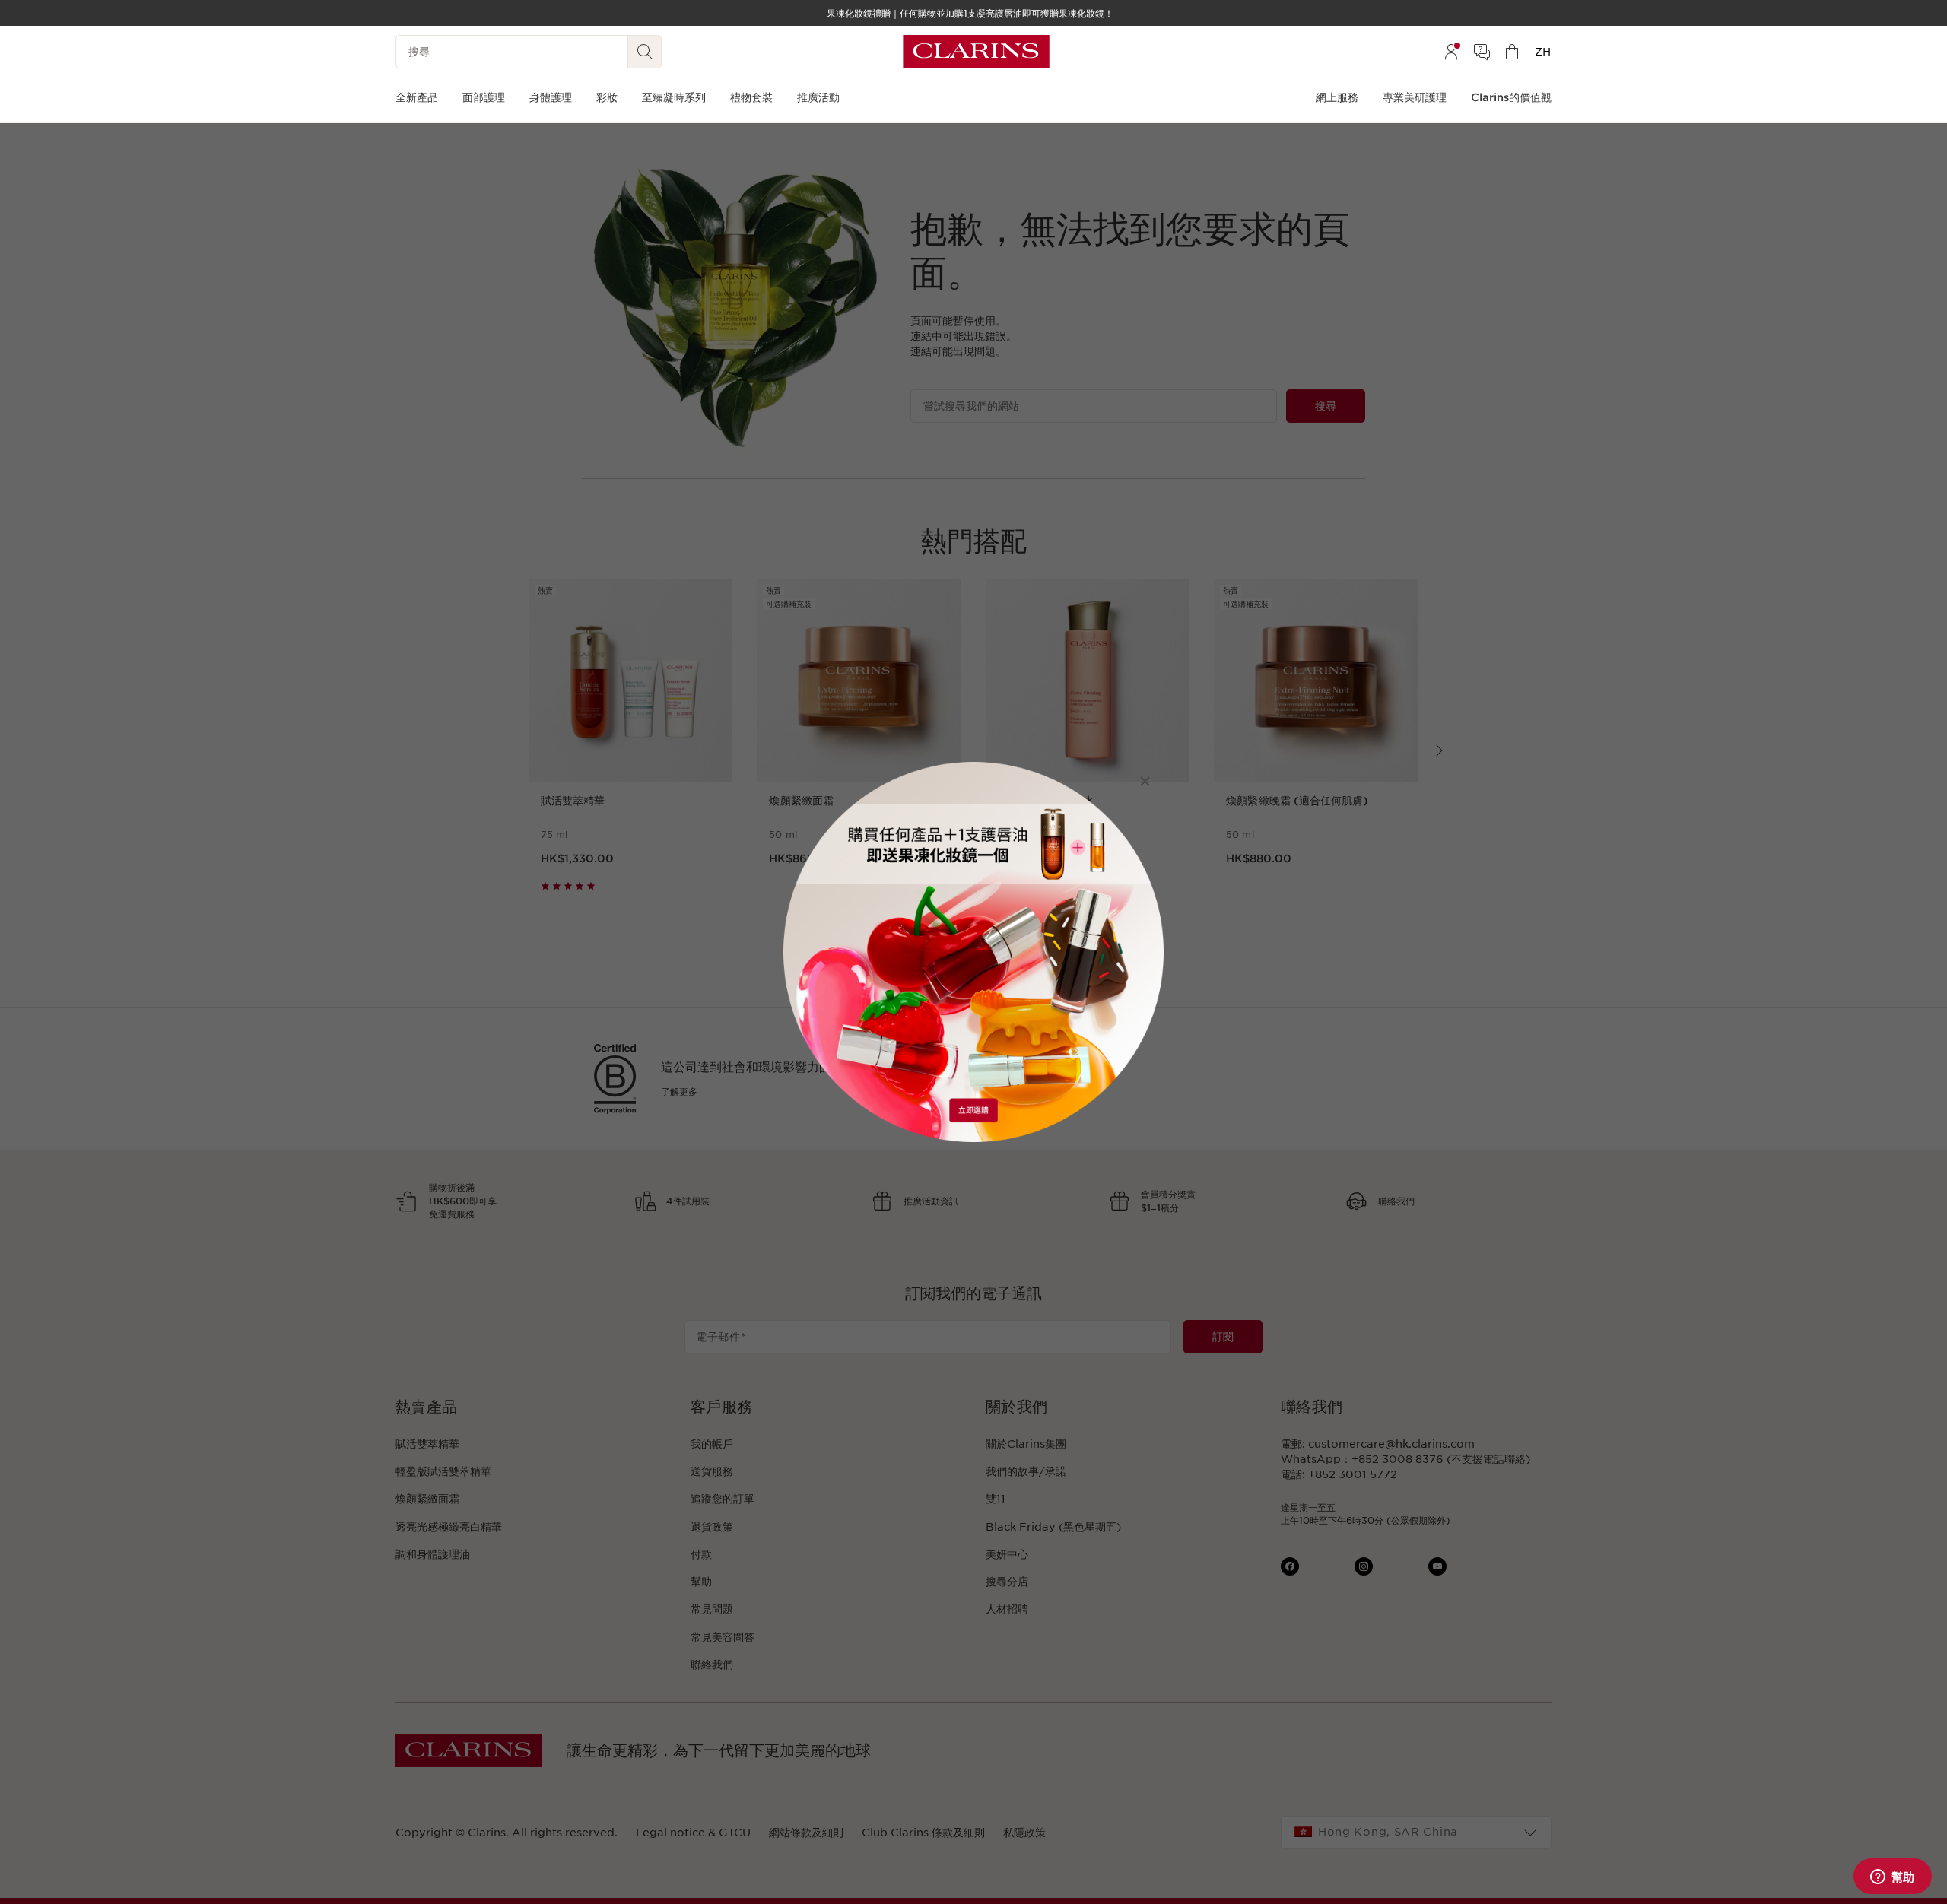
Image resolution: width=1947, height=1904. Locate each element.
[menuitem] (1451, 52)
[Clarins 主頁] (976, 52)
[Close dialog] (1145, 781)
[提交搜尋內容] (645, 52)
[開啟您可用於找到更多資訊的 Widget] (1892, 1877)
